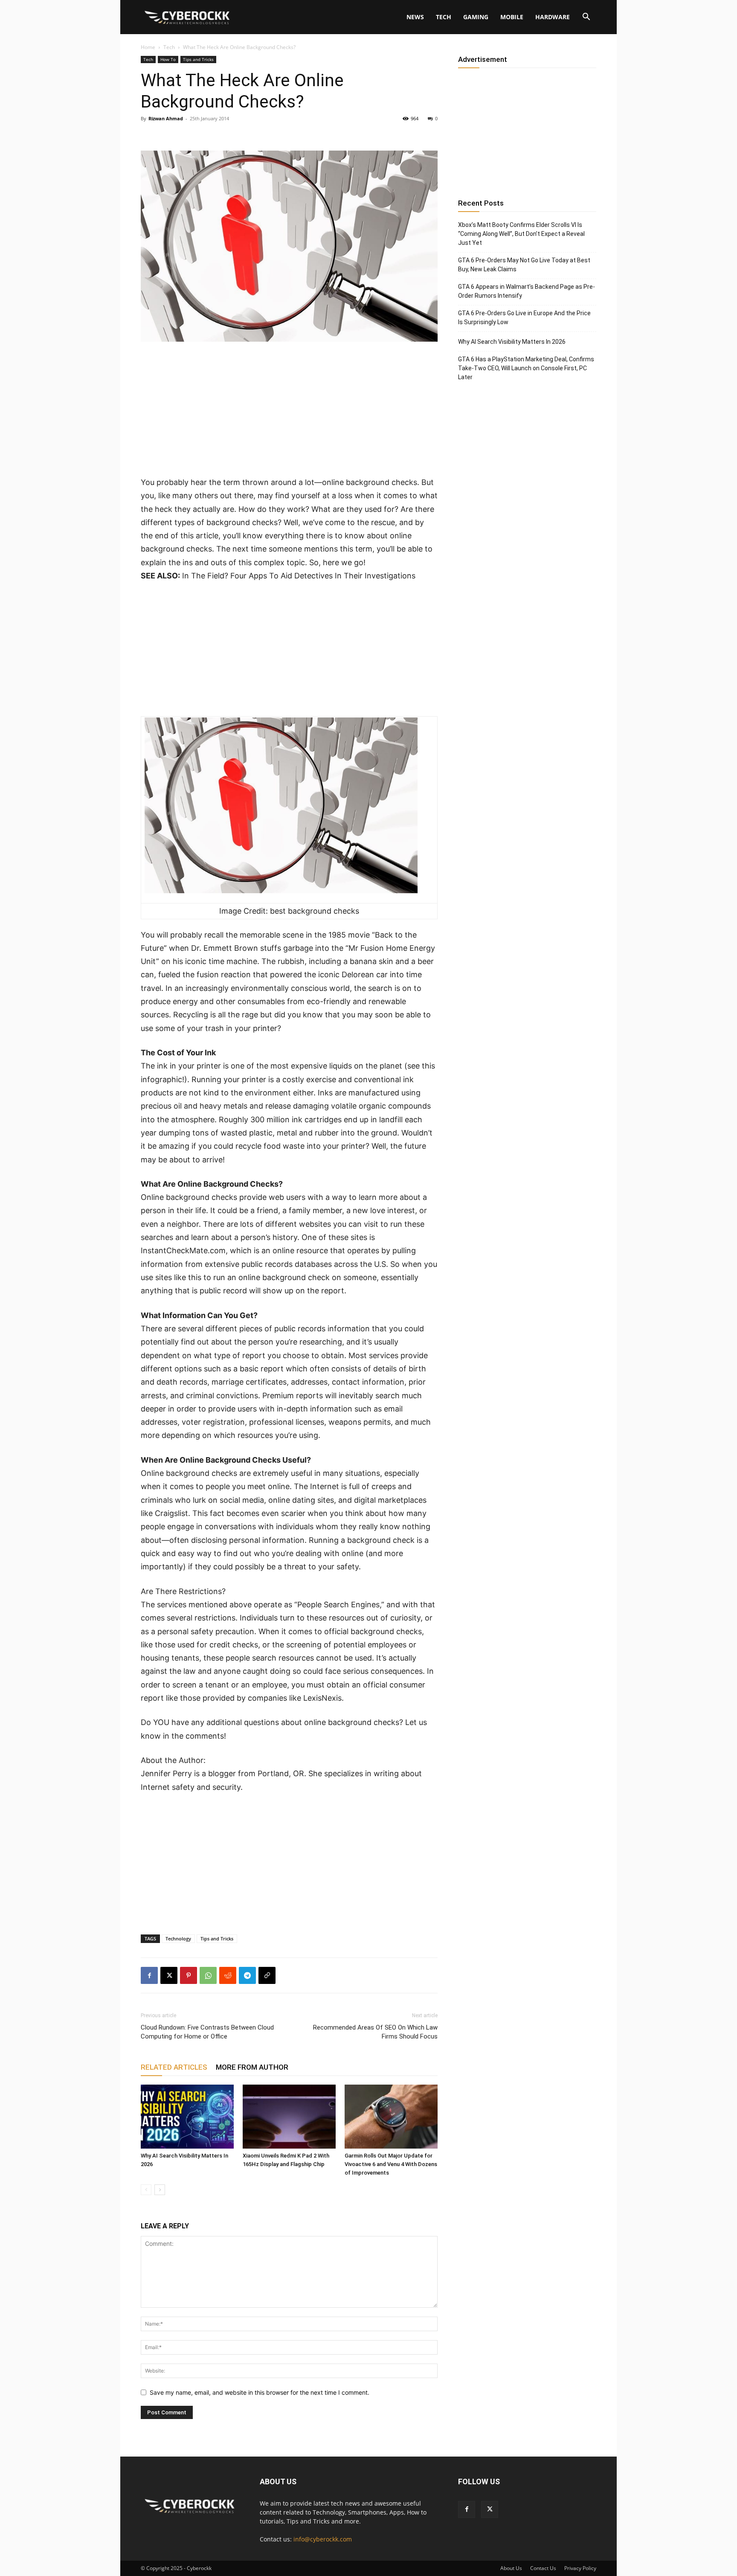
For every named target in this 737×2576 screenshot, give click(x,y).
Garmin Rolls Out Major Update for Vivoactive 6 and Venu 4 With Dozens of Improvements (391, 2164)
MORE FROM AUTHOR (252, 2067)
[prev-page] (146, 2190)
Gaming (476, 17)
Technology (178, 1939)
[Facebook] (149, 1975)
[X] (169, 1975)
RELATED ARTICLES (174, 2067)
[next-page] (160, 2190)
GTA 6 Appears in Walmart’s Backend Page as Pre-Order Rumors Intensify (527, 291)
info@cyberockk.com (323, 2539)
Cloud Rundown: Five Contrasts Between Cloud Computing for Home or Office (207, 2032)
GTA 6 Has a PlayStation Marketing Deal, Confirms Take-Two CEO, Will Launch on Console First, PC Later (526, 368)
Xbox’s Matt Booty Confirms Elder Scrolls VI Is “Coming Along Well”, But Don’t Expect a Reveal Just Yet (521, 234)
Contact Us (543, 2568)
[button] (586, 18)
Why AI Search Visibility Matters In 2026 (512, 342)
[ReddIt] (228, 1975)
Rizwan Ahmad (166, 118)
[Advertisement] (289, 412)
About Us (511, 2568)
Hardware (553, 17)
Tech (444, 17)
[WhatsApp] (208, 1975)
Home (148, 47)
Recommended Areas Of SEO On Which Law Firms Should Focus (375, 2032)
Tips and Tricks (198, 59)
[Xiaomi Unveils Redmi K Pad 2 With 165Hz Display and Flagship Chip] (289, 2117)
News (415, 17)
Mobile (512, 17)
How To (168, 59)
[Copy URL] (267, 1975)
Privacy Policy (580, 2568)
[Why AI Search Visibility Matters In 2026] (187, 2117)
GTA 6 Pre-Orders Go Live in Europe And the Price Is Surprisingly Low (524, 318)
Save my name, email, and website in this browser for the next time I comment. (260, 2392)
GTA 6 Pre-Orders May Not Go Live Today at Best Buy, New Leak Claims (524, 265)
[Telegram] (247, 1975)
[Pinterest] (189, 1975)
